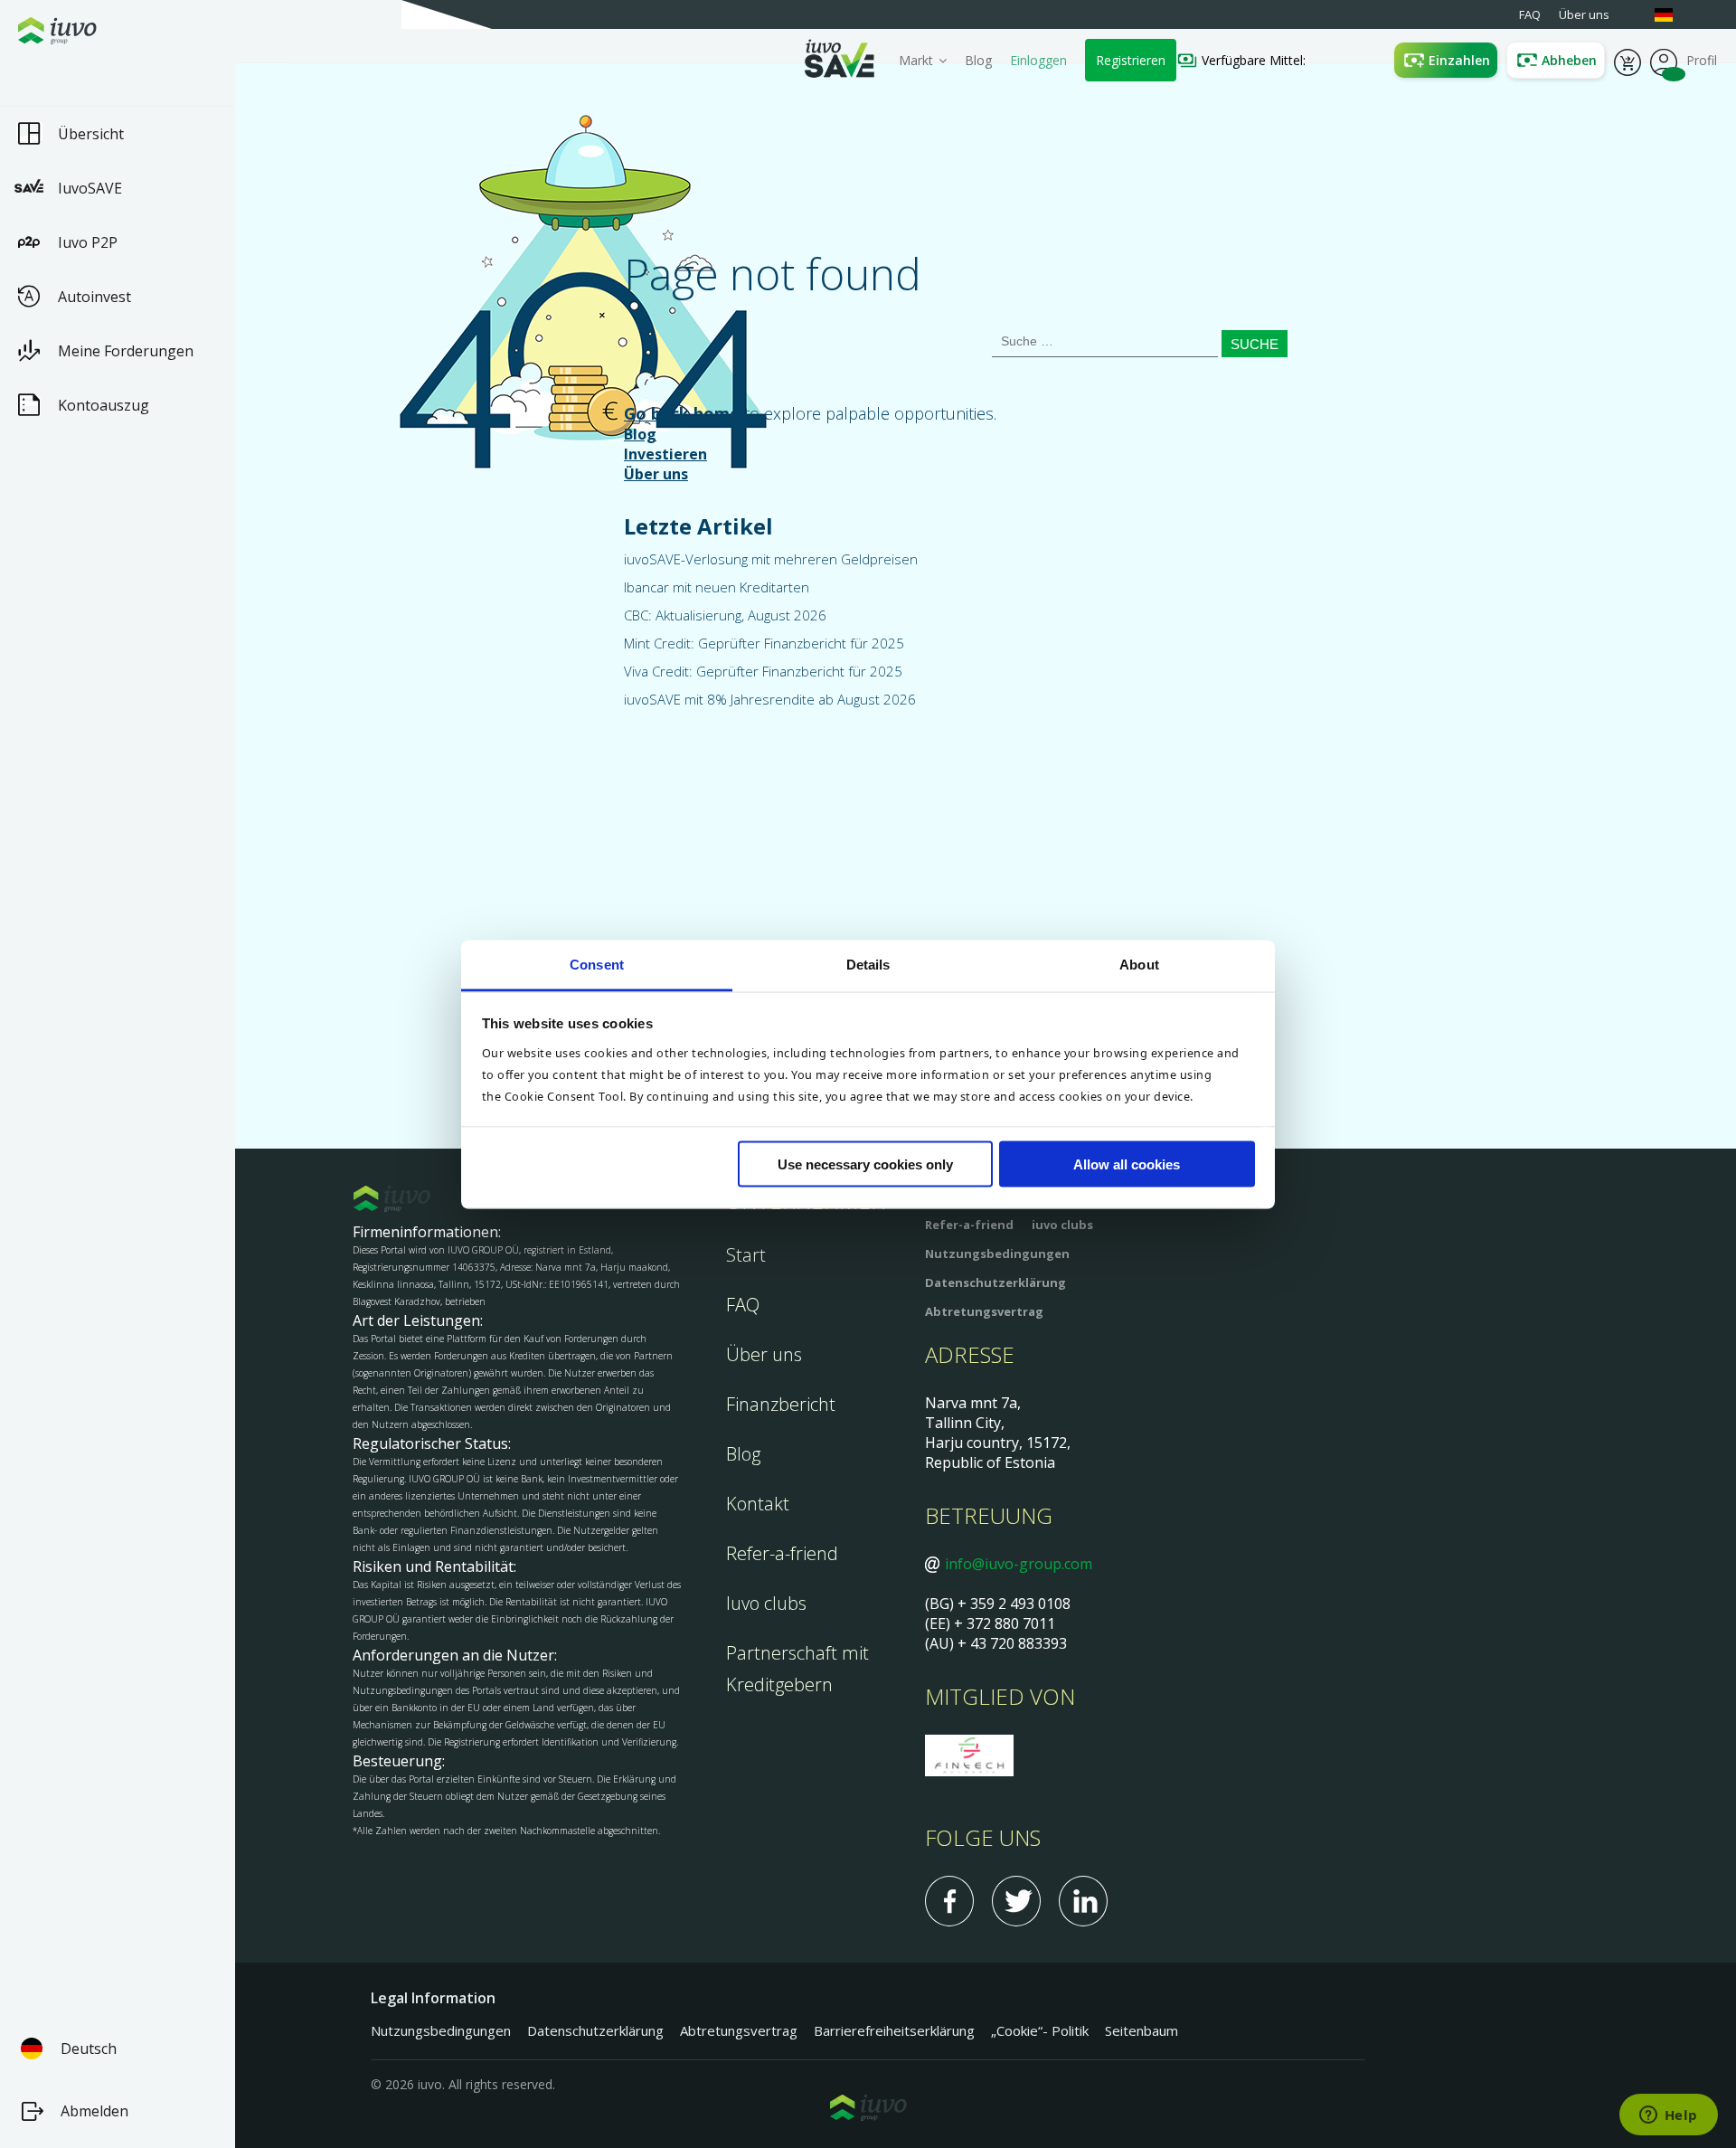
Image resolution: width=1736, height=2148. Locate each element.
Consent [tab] (597, 964)
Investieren (665, 454)
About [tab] (1139, 964)
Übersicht (91, 134)
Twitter (1016, 1901)
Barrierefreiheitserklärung (894, 2030)
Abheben (1569, 60)
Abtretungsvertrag (984, 1311)
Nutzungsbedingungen (997, 1254)
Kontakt (758, 1504)
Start (746, 1255)
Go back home (682, 413)
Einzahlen (1459, 60)
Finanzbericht (781, 1404)
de (1673, 15)
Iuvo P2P (88, 242)
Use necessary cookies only (865, 1164)
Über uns (656, 474)
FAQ (743, 1305)
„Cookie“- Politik (1040, 2030)
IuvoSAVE (90, 188)
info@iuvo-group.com (1019, 1564)
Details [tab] (868, 964)
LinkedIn (1083, 1901)
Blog (978, 60)
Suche (1255, 344)
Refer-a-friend (782, 1553)
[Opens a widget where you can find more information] (1668, 2116)
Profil (1664, 61)
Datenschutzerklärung (995, 1282)
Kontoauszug (104, 405)
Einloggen (1038, 60)
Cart (1627, 61)
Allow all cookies (1127, 1164)
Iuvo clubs (766, 1603)
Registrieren (1131, 60)
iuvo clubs (1062, 1225)
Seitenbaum (1142, 2030)
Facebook (949, 1901)
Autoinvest (94, 297)
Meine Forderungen (126, 351)
